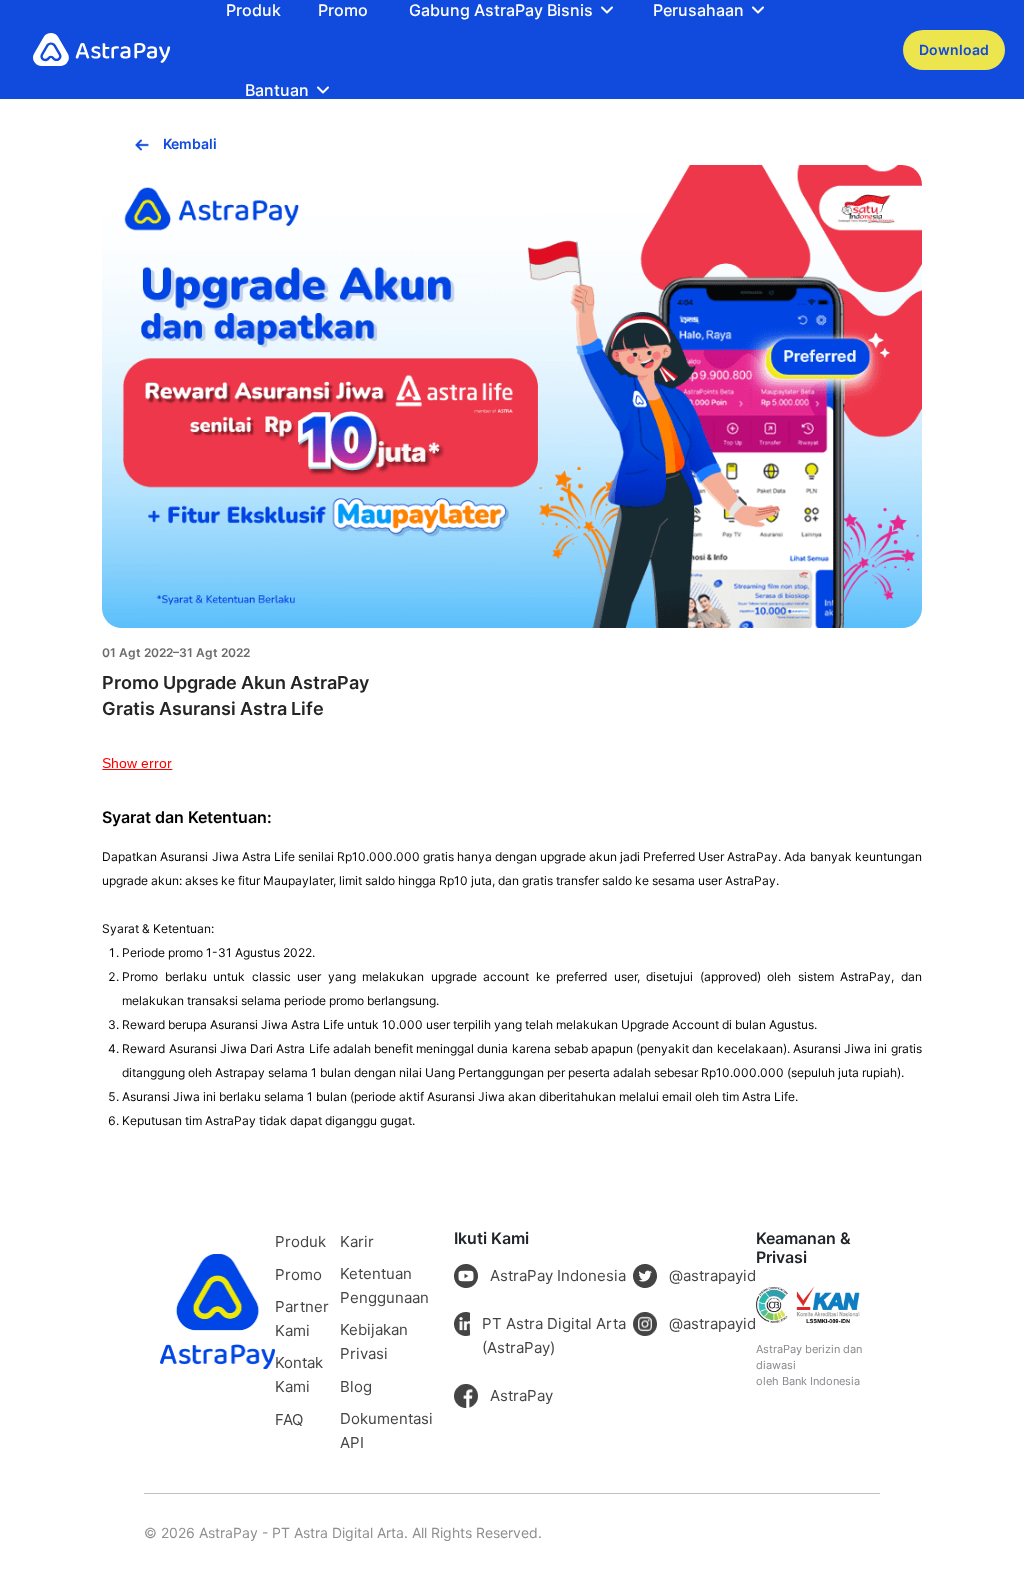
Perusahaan (698, 10)
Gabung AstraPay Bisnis (501, 10)
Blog (356, 1386)
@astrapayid (712, 1275)
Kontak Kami (299, 1374)
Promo (343, 10)
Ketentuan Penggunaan (384, 1285)
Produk (253, 10)
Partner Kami (302, 1318)
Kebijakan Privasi (374, 1341)
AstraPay (521, 1395)
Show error (137, 763)
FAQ (289, 1419)
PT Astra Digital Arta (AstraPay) (554, 1335)
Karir (357, 1241)
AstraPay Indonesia (558, 1275)
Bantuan (277, 90)
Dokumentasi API (386, 1430)
